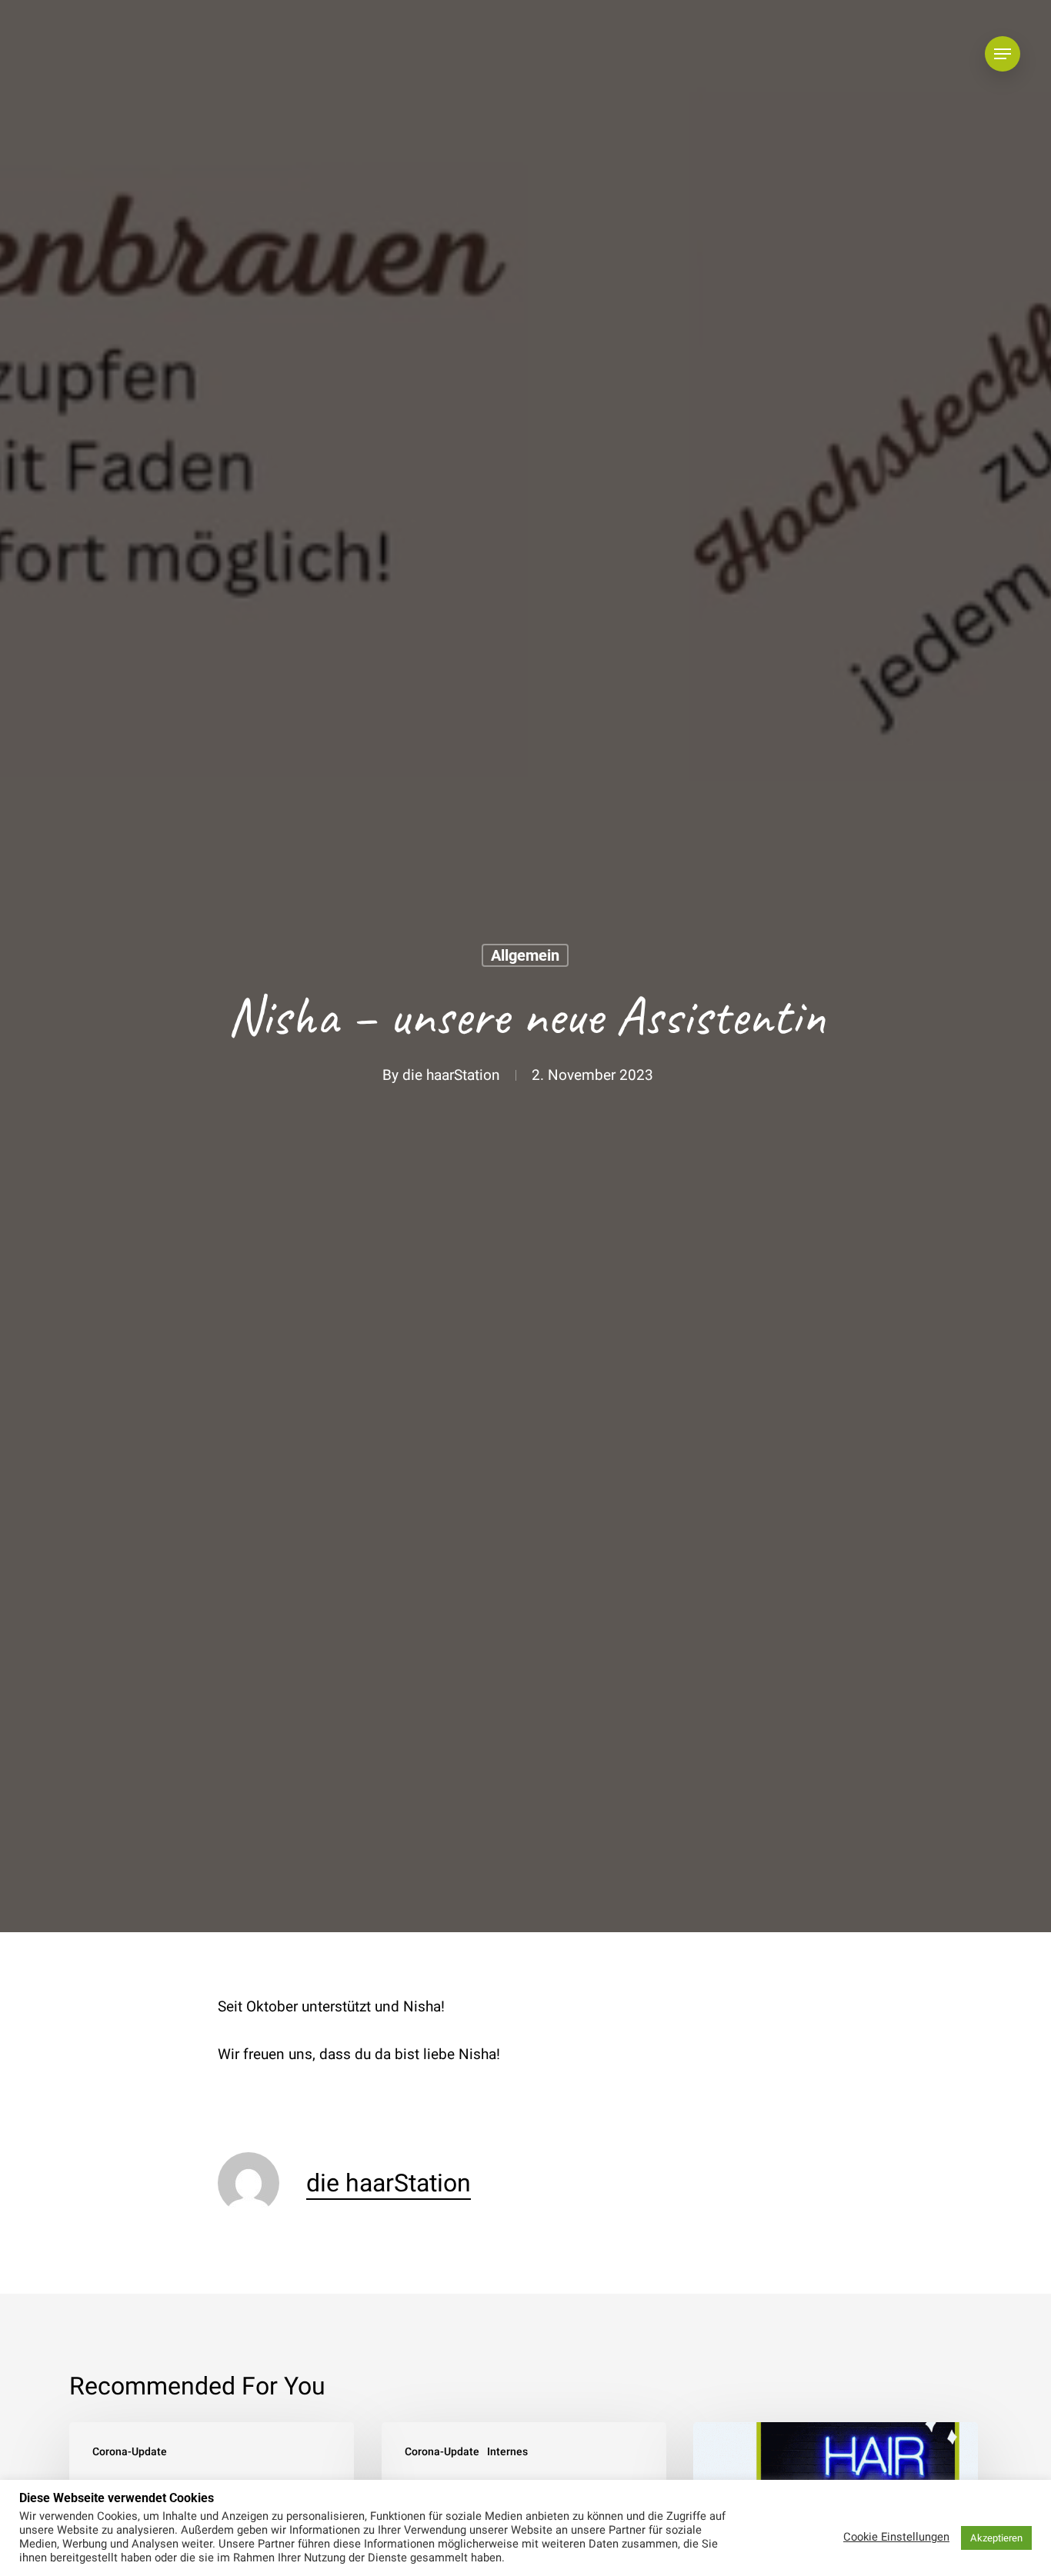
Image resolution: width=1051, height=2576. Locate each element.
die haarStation (451, 1075)
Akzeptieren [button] (996, 2538)
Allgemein (525, 955)
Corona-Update (130, 2452)
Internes (507, 2452)
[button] (1003, 54)
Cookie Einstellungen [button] (896, 2538)
